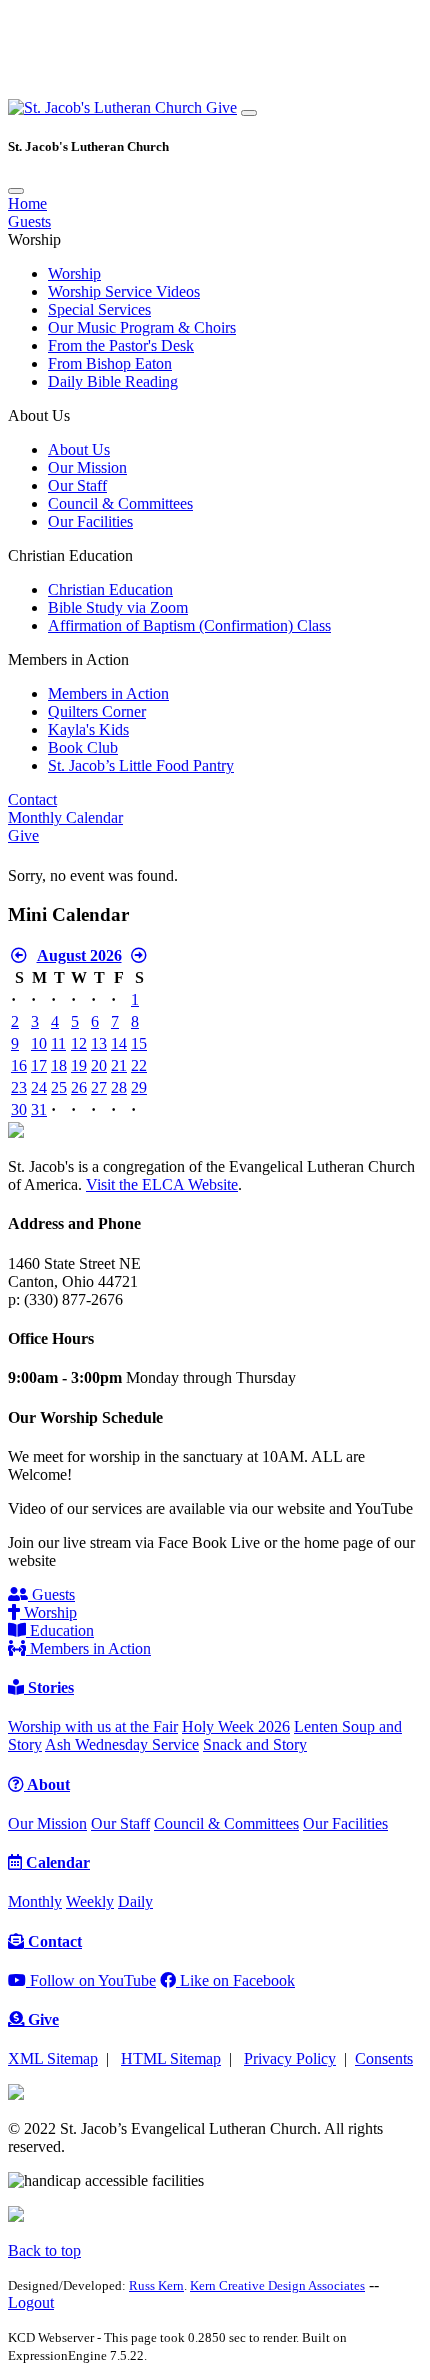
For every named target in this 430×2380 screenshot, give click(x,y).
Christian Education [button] (70, 555)
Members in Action (108, 693)
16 (19, 1065)
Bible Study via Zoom (118, 607)
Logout (31, 2302)
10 (39, 1043)
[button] (107, 107)
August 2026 (79, 955)
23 (19, 1087)
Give (221, 107)
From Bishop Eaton (110, 363)
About (47, 1784)
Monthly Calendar (65, 817)
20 (99, 1065)
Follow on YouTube (91, 1980)
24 (39, 1087)
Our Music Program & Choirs (142, 327)
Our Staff (77, 485)
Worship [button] (34, 239)
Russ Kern (156, 2285)
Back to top (44, 2250)
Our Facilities (90, 521)
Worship (74, 273)
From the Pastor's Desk (121, 345)
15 (139, 1043)
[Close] (16, 191)
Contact (32, 799)
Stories (49, 1687)
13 (99, 1043)
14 (119, 1043)
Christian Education (110, 589)
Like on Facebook (235, 1980)
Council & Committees (120, 503)
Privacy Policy (290, 2058)
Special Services (99, 309)
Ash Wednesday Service (122, 1744)
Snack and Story (255, 1744)
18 (59, 1065)
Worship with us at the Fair (93, 1726)
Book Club (83, 747)
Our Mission (87, 467)
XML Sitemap (53, 2058)
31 (39, 1109)
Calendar (56, 1862)
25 (59, 1087)
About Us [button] (39, 415)
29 (139, 1087)
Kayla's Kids (88, 729)
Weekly (90, 1901)
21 (119, 1065)
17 (39, 1065)
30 (19, 1109)
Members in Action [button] (68, 659)
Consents (384, 2058)
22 (139, 1065)
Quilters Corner (97, 711)
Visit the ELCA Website (162, 1184)
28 (119, 1087)
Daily (135, 1901)
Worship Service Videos (124, 291)
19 (79, 1065)
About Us (79, 449)
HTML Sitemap (171, 2058)
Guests (29, 221)
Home (27, 203)
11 (58, 1043)
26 (79, 1087)
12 (79, 1043)
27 (99, 1087)
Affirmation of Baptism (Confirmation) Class (189, 625)
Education (60, 1630)
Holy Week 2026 (236, 1726)
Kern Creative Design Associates (277, 2285)
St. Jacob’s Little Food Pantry (141, 765)
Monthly (35, 1901)
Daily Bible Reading (113, 381)
